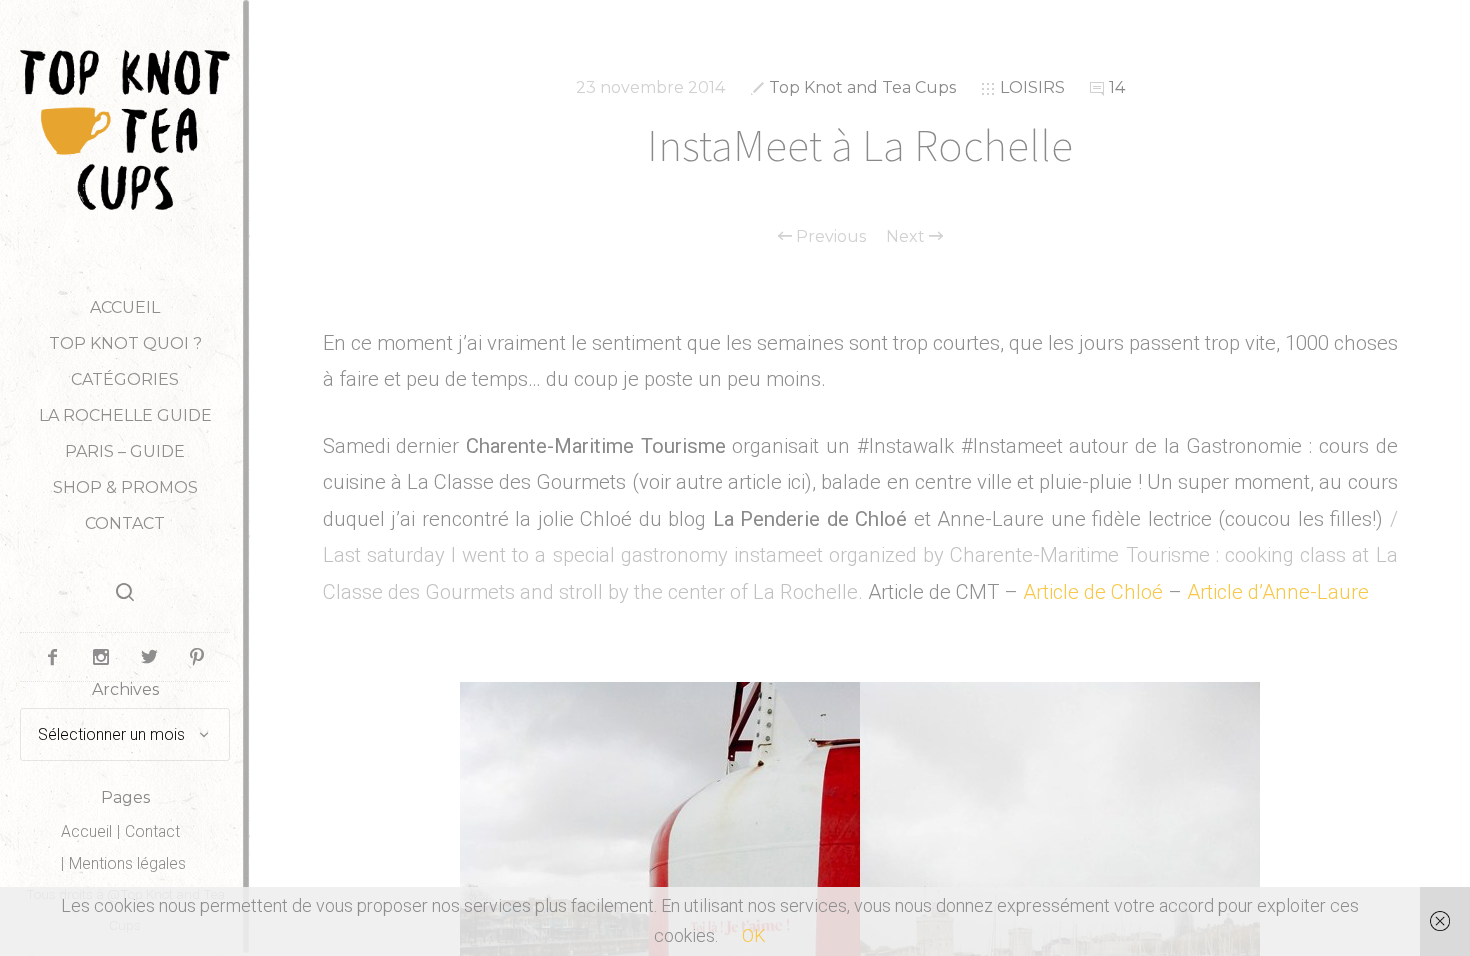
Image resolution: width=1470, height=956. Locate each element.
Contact (125, 523)
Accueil (125, 307)
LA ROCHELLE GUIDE (125, 415)
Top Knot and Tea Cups (862, 87)
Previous (829, 237)
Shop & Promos (125, 487)
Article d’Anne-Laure (1278, 592)
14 (1117, 87)
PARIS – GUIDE (125, 451)
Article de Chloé (1093, 592)
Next (907, 237)
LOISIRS (1032, 87)
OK (754, 935)
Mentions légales (127, 863)
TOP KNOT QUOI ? (125, 343)
